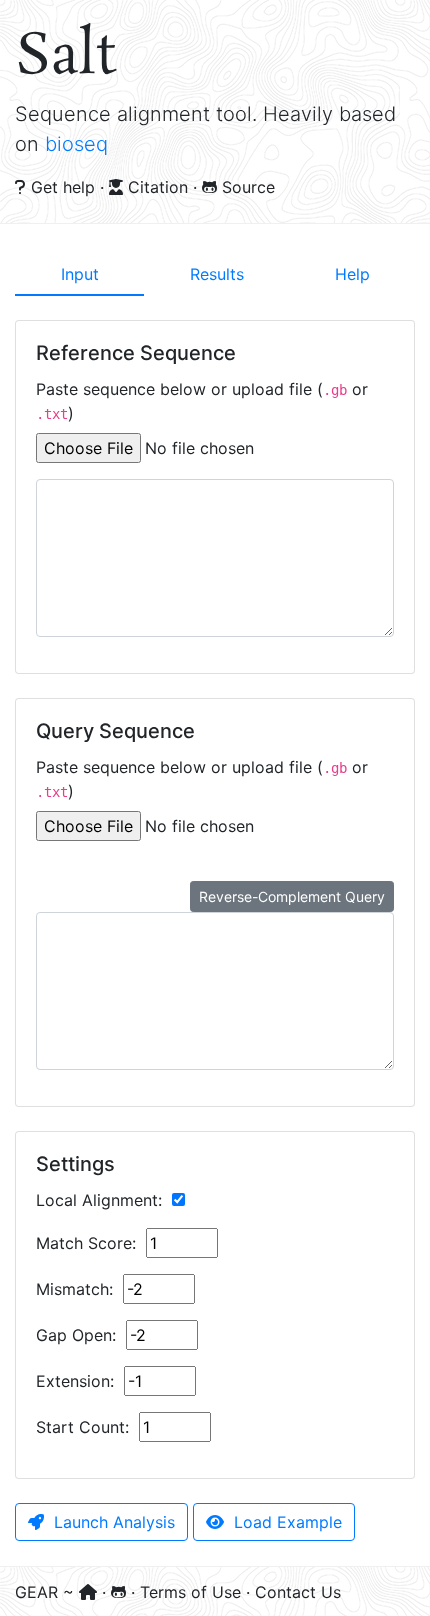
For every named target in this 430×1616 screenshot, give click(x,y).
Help (352, 274)
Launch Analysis (112, 1522)
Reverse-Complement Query (292, 896)
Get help (63, 187)
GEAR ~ (47, 1592)
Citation (158, 187)
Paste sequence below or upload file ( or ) (202, 401)
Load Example (285, 1522)
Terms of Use (193, 1592)
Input (80, 274)
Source (246, 187)
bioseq (76, 144)
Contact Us (298, 1592)
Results (217, 274)
